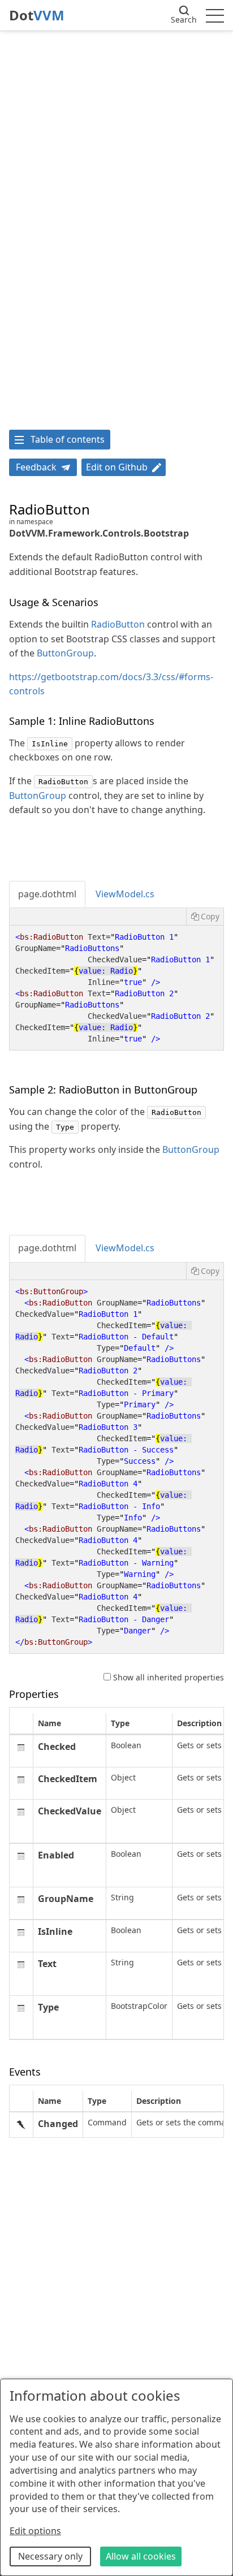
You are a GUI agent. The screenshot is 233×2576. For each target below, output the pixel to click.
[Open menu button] (215, 15)
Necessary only (50, 2556)
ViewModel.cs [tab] (125, 894)
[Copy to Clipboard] (205, 917)
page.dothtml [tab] (47, 894)
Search (184, 20)
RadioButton (118, 624)
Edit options (35, 2531)
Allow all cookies (141, 2556)
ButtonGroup (65, 653)
